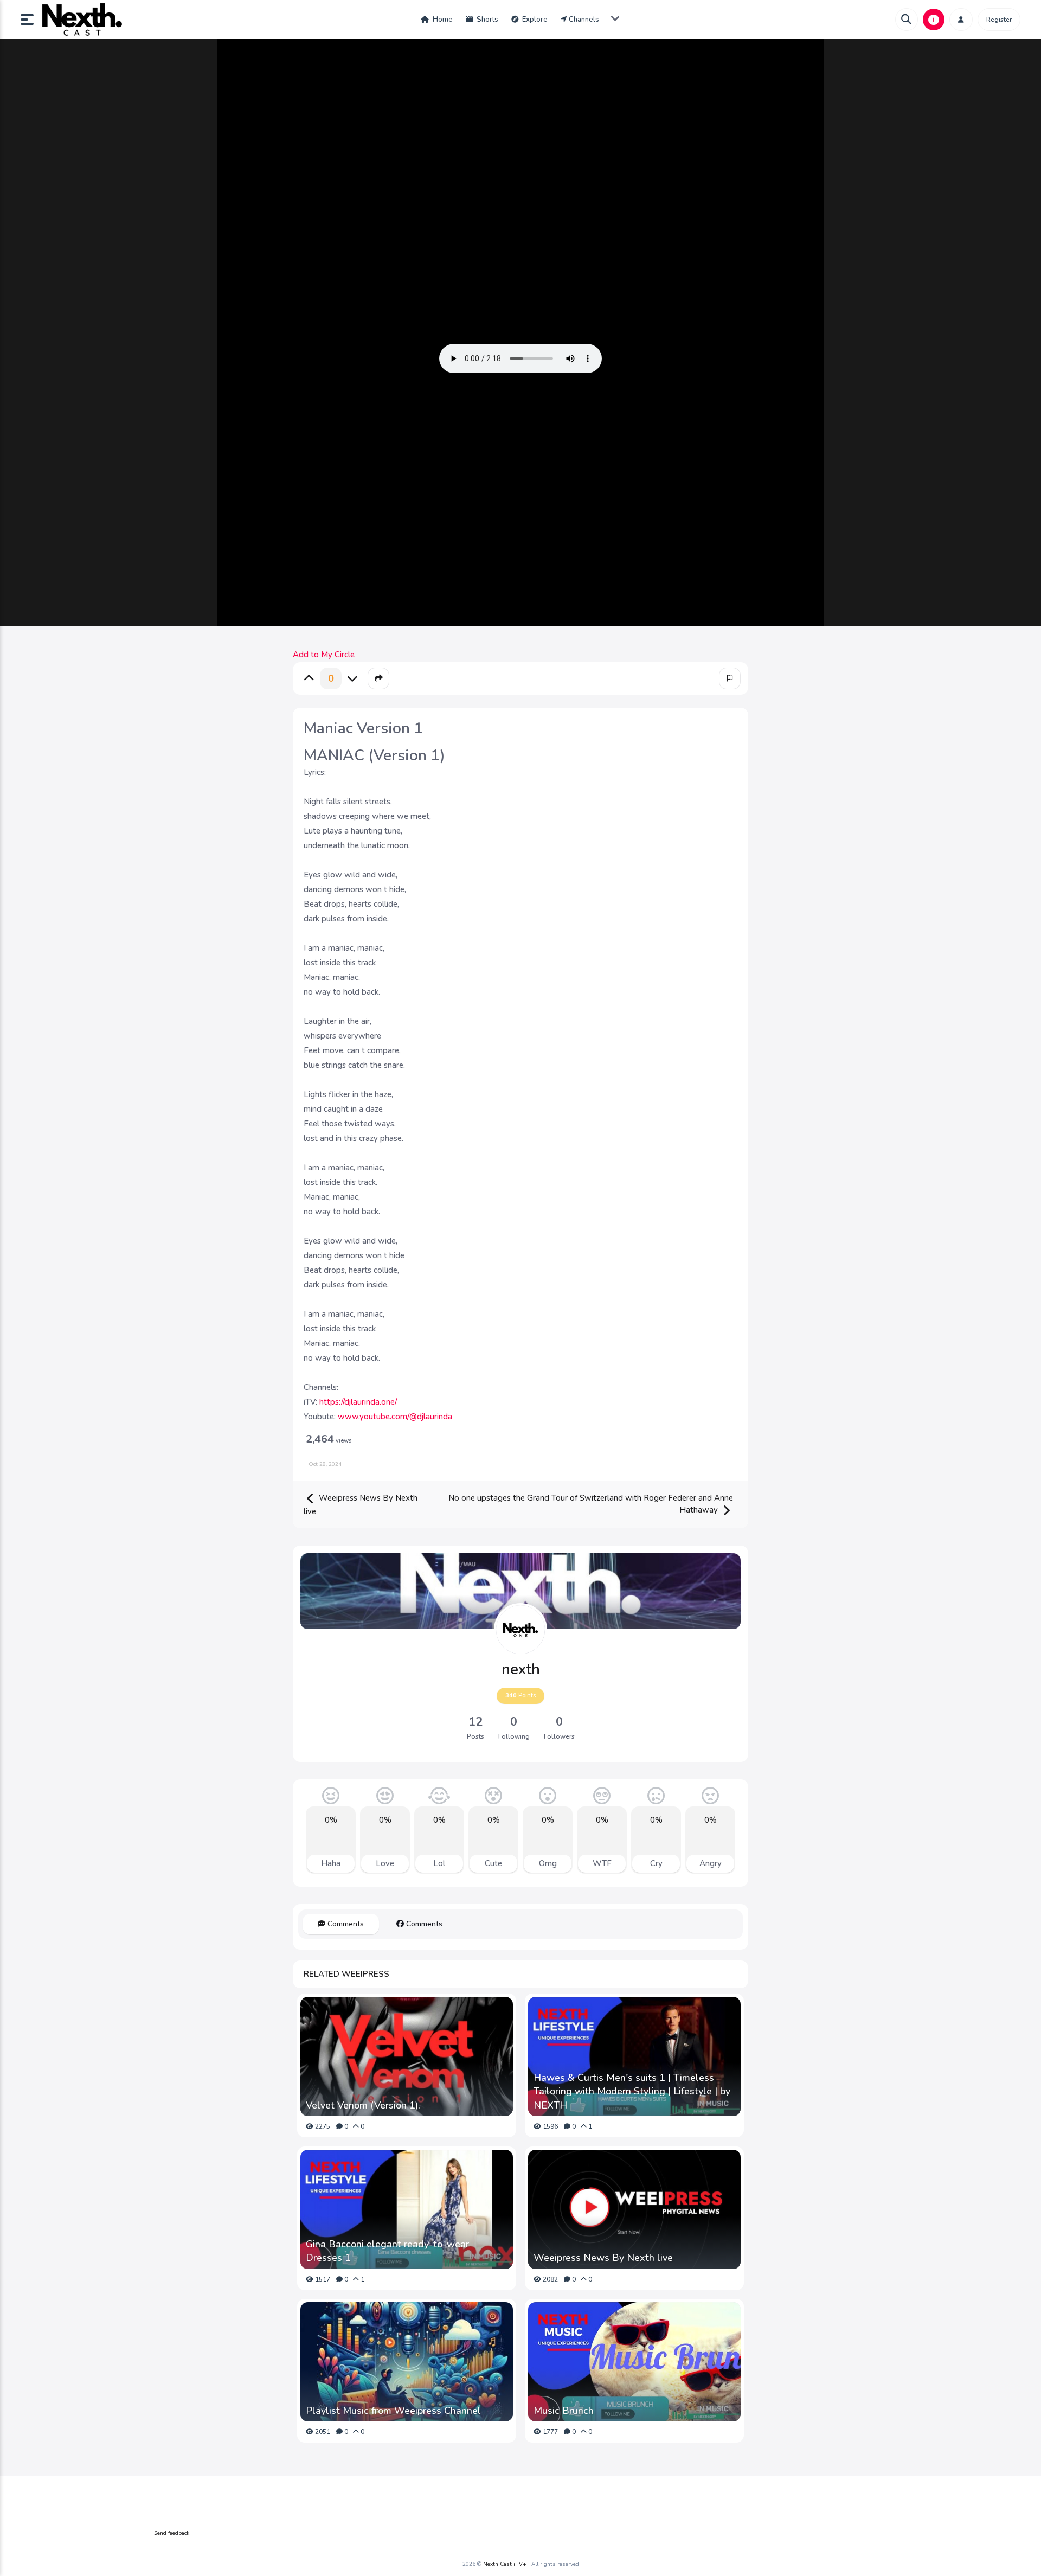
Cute (493, 1863)
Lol (439, 1863)
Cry (656, 1863)
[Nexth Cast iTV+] (82, 20)
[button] (31, 20)
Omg (548, 1863)
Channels (584, 20)
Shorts (487, 20)
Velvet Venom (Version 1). (363, 2105)
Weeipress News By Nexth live (361, 1505)
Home (442, 20)
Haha (331, 1863)
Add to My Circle (324, 655)
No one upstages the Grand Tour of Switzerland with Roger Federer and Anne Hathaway (591, 1504)
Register (999, 20)
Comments (345, 1924)
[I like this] (309, 678)
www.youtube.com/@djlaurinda (395, 1417)
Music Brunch (564, 2411)
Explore (534, 20)
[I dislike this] (352, 678)
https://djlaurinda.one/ (358, 1402)
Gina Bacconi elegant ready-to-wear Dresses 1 (387, 2251)
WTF (602, 1863)
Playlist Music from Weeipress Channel (393, 2411)
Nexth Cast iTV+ (505, 2564)
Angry (711, 1863)
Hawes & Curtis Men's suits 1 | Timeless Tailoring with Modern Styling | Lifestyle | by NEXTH (632, 2091)
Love (385, 1863)
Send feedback (172, 2533)
